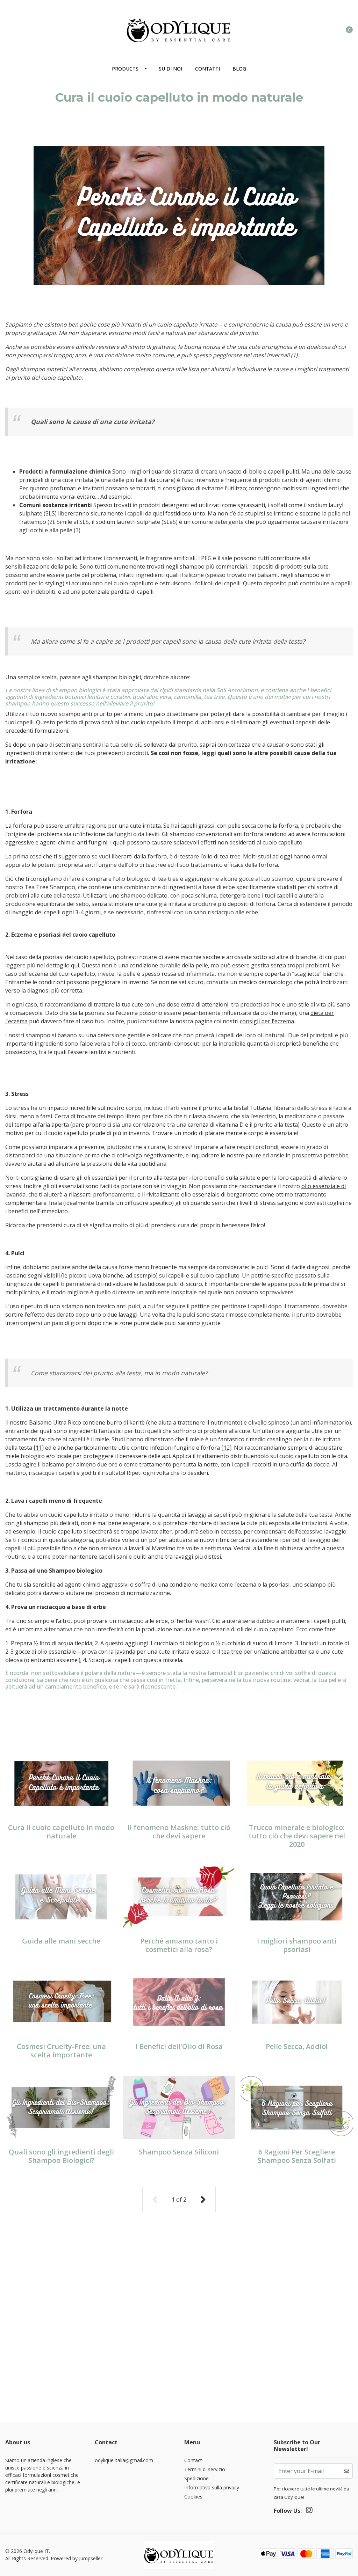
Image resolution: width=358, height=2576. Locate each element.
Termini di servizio (205, 2469)
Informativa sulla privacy (212, 2487)
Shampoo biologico (76, 1571)
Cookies (193, 2497)
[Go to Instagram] (9, 27)
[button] (321, 29)
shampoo (38, 1035)
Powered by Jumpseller (77, 2558)
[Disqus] (179, 2333)
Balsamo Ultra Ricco (55, 1422)
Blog (239, 69)
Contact (193, 2460)
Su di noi (170, 69)
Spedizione (196, 2478)
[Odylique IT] (179, 29)
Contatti (207, 69)
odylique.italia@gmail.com (124, 2460)
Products (125, 69)
